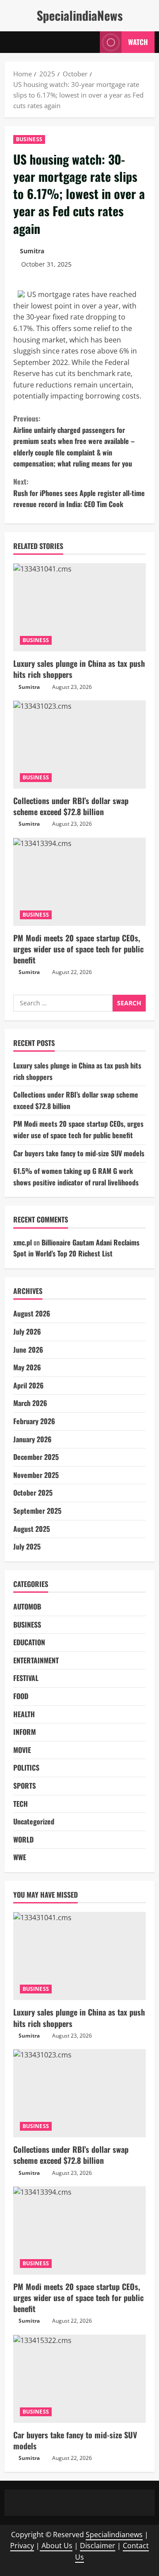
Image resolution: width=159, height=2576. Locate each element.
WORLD (23, 1839)
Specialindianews (114, 2535)
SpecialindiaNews (80, 15)
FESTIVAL (26, 1678)
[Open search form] (89, 42)
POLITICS (26, 1767)
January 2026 (32, 1439)
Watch (138, 42)
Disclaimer (98, 2546)
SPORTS (25, 1786)
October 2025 (33, 1493)
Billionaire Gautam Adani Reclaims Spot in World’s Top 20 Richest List (76, 1248)
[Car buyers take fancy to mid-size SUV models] (79, 2379)
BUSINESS (29, 139)
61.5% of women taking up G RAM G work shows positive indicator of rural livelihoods (76, 1177)
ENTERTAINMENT (36, 1660)
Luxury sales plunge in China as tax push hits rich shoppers (79, 669)
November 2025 (36, 1475)
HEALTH (24, 1714)
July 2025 (27, 1546)
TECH (21, 1804)
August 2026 (32, 1313)
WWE (20, 1857)
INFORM (25, 1732)
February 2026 (34, 1421)
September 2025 (37, 1511)
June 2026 (28, 1350)
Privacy (22, 2546)
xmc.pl (23, 1242)
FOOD (21, 1696)
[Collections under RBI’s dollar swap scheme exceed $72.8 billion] (79, 745)
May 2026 (27, 1367)
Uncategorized (34, 1821)
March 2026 (30, 1403)
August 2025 (32, 1529)
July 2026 (27, 1331)
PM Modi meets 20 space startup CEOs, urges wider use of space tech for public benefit (78, 949)
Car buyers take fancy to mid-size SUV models (79, 1153)
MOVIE (22, 1750)
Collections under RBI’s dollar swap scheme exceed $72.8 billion (71, 806)
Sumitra (32, 251)
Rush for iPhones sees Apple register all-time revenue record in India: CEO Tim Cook (79, 493)
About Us (56, 2546)
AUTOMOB (27, 1606)
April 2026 (28, 1385)
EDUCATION (29, 1642)
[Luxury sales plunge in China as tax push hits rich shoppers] (79, 607)
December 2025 (36, 1457)
